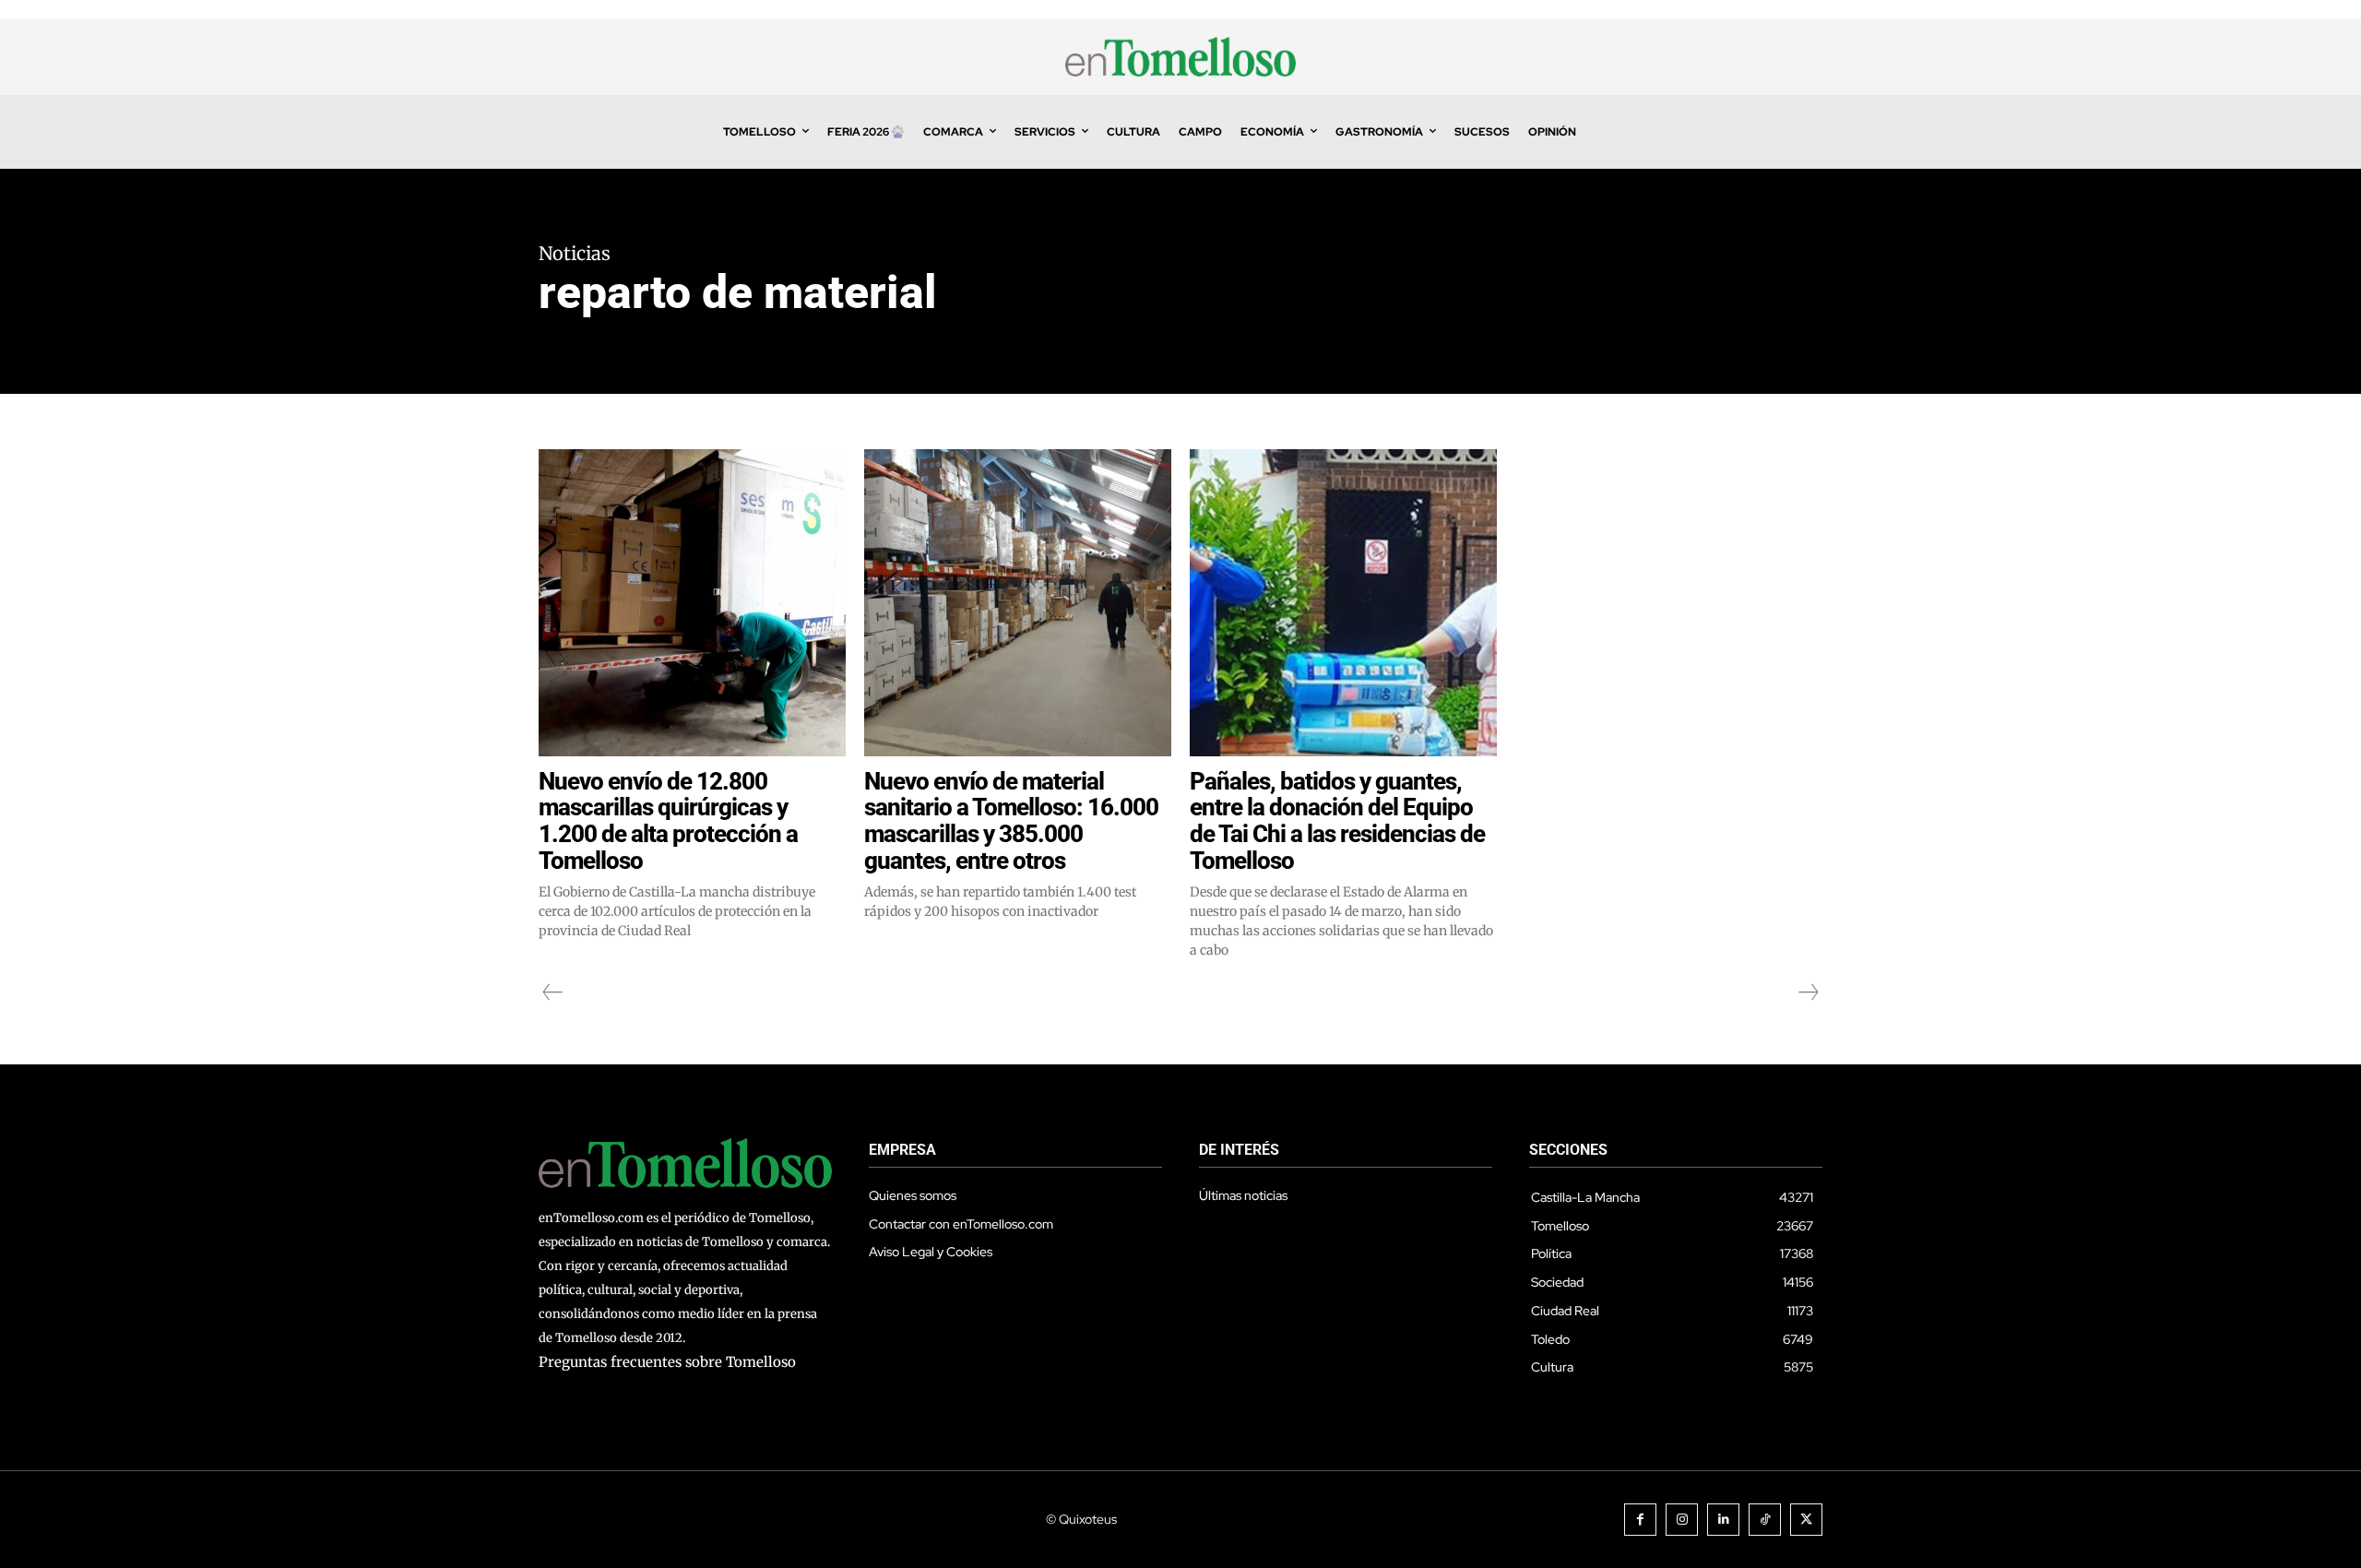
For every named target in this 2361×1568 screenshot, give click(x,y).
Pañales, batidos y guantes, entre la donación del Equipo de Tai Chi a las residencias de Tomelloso (1337, 821)
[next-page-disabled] (1808, 992)
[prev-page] (553, 992)
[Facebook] (1640, 1520)
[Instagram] (1682, 1520)
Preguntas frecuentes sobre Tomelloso (667, 1362)
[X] (1806, 1520)
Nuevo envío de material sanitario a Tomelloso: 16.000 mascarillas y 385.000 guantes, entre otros (1011, 821)
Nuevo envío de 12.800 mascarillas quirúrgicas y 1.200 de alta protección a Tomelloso (668, 821)
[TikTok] (1765, 1520)
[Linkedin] (1723, 1520)
